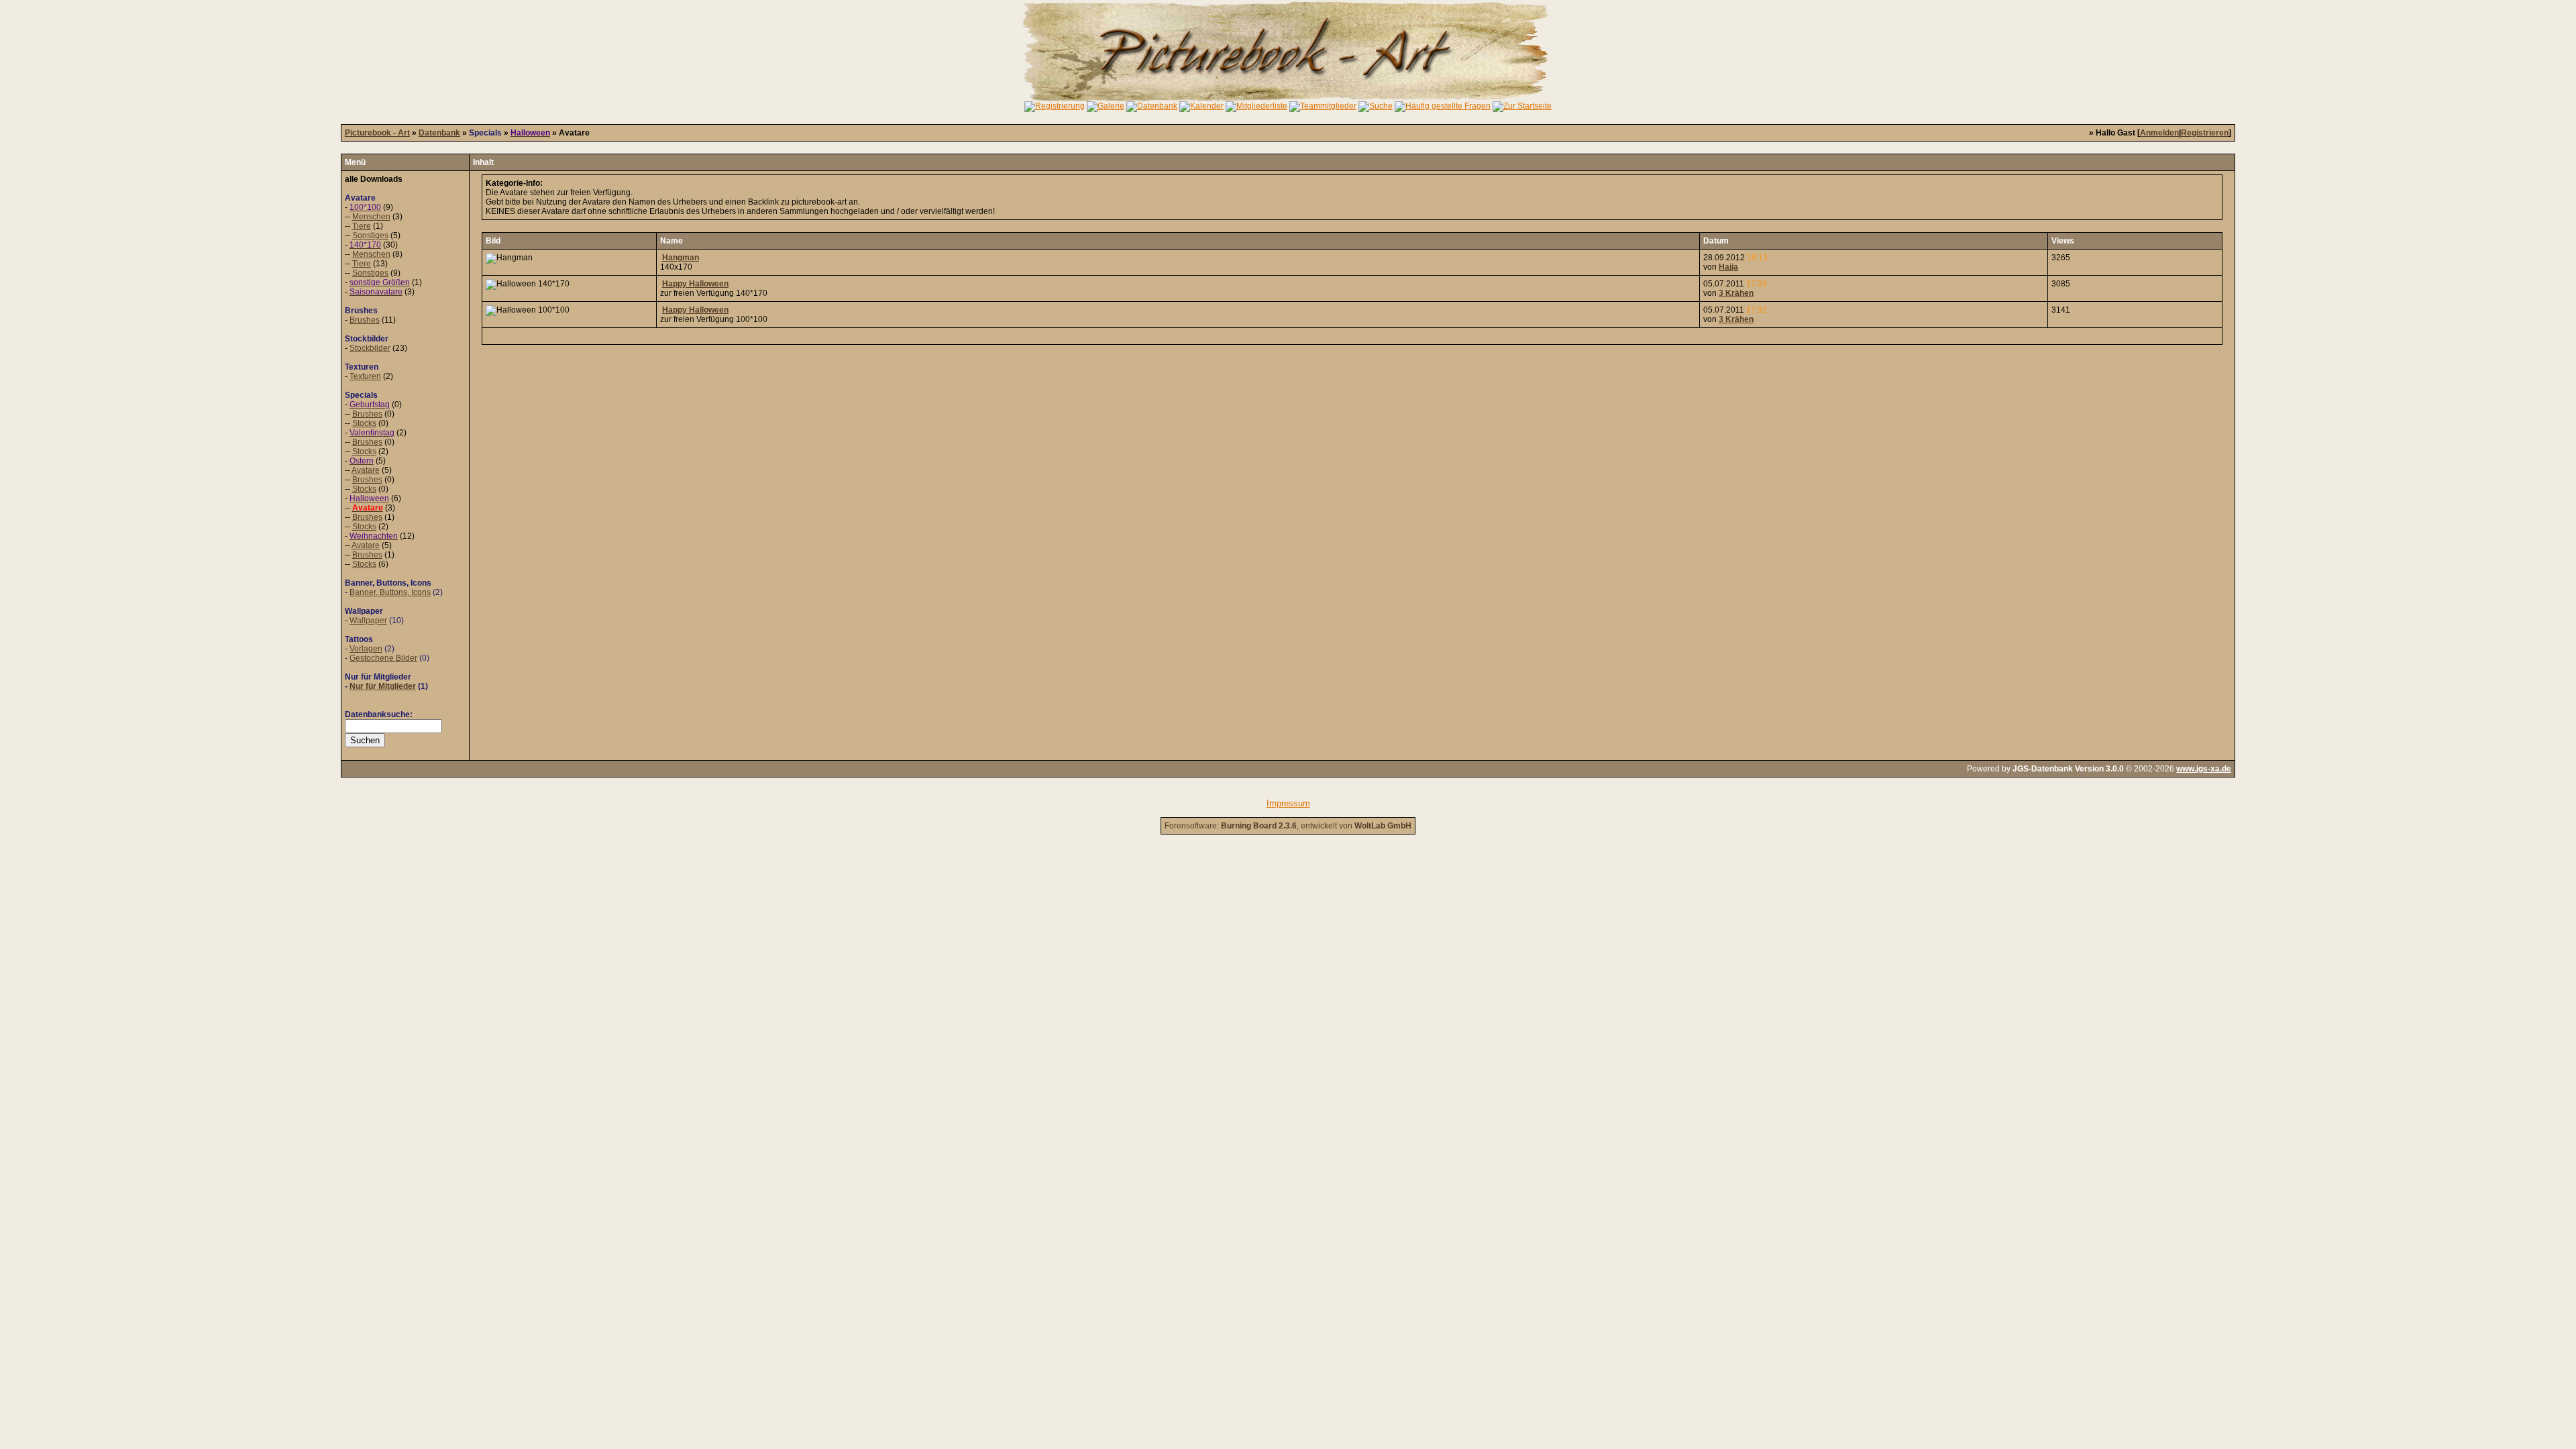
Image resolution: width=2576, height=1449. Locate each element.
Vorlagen (366, 649)
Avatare (366, 470)
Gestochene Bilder (383, 658)
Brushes (365, 320)
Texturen (365, 376)
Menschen (371, 217)
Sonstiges (370, 235)
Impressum (1288, 803)
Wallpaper (368, 621)
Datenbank (439, 133)
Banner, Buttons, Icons (390, 592)
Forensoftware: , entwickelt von (1288, 826)
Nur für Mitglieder (383, 686)
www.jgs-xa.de (2204, 769)
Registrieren (2205, 133)
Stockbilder (370, 348)
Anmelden (2159, 133)
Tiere (362, 226)
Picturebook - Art (377, 133)
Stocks (364, 423)
